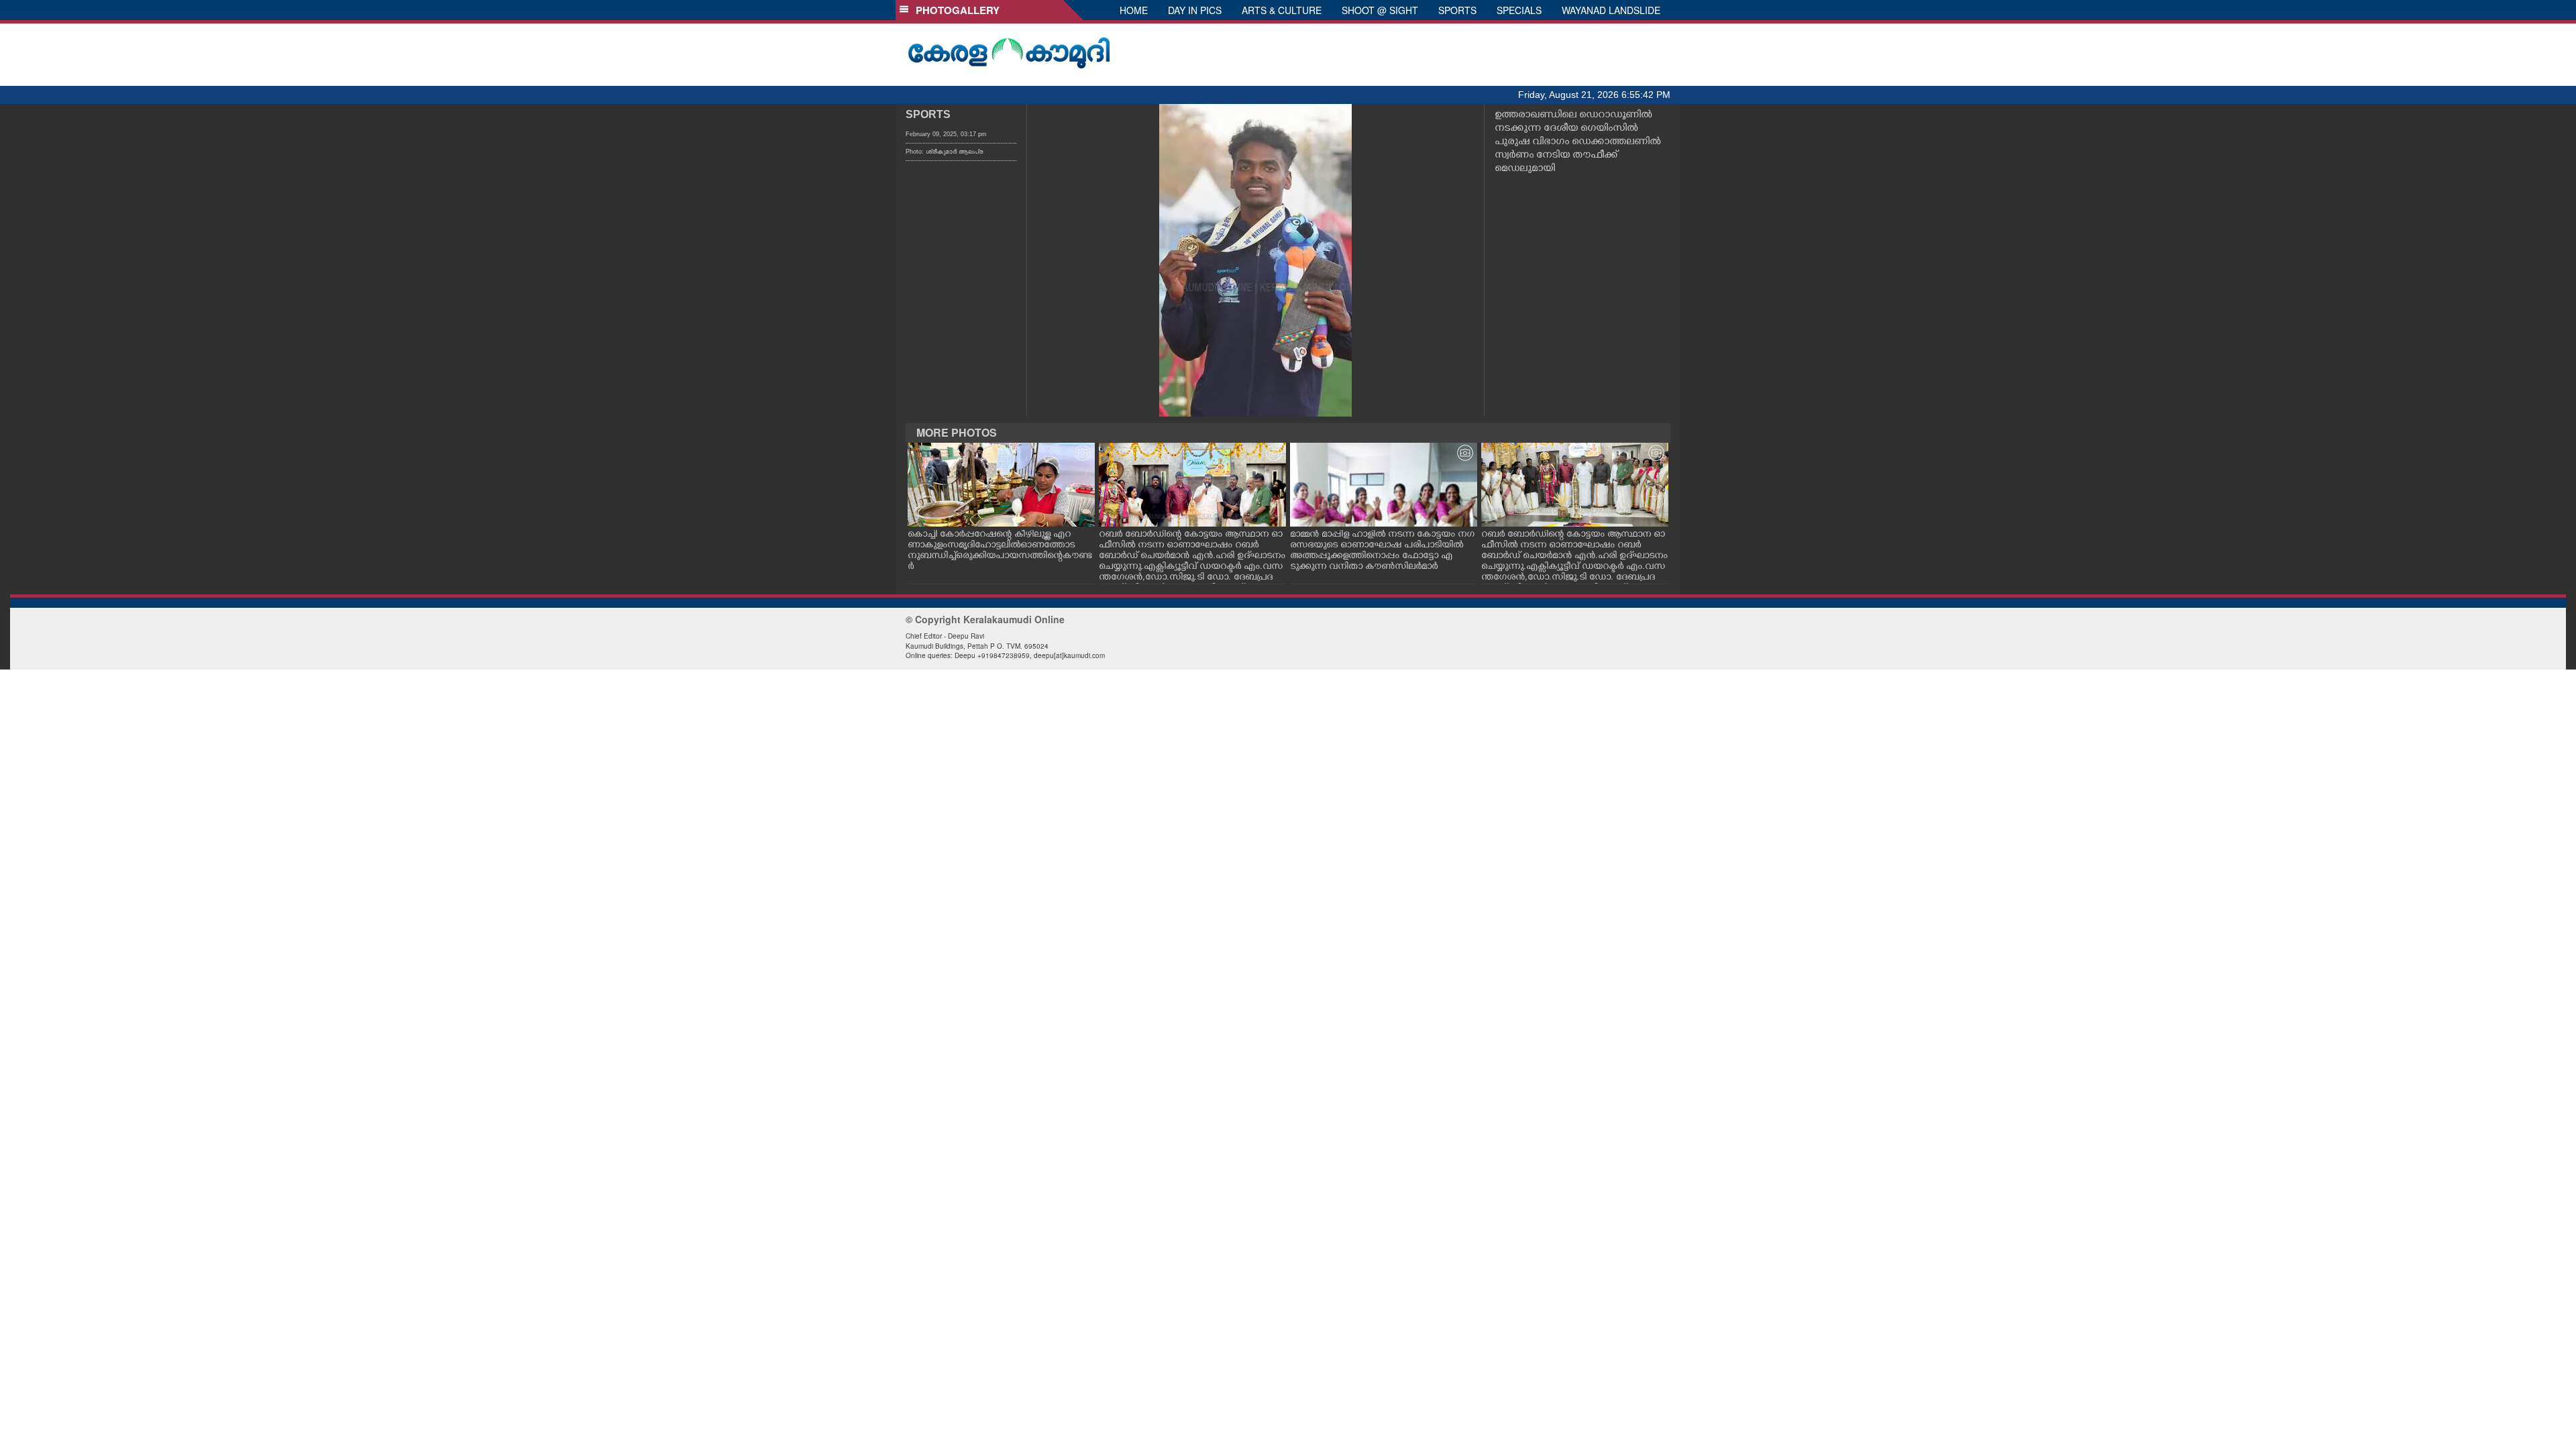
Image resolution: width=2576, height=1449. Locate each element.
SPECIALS (1519, 10)
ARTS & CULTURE (1282, 10)
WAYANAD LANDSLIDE (1611, 10)
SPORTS (1457, 10)
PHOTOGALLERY (955, 10)
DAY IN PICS (1195, 10)
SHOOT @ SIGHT (1380, 10)
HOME (1134, 10)
